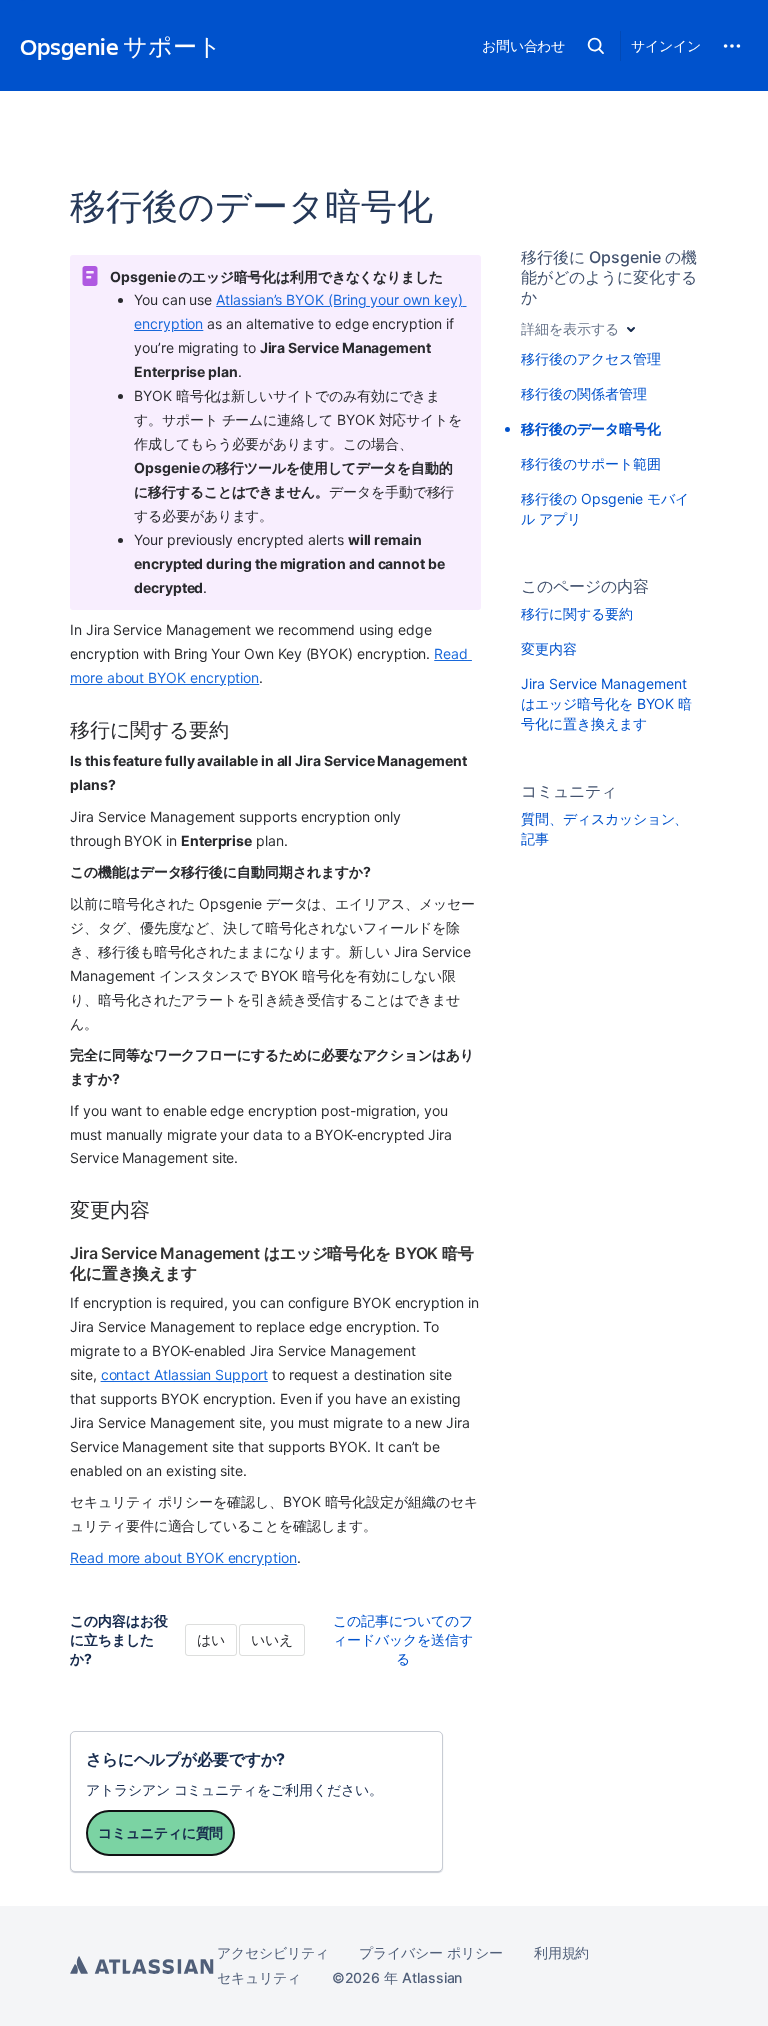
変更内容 (549, 648)
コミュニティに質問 (160, 1832)
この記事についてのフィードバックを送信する (403, 1639)
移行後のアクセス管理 (590, 358)
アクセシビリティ (272, 1952)
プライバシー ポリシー (430, 1952)
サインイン (666, 45)
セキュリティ (259, 1977)
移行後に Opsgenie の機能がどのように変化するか (609, 277)
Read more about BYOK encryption (183, 1557)
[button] (596, 46)
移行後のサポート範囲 (590, 463)
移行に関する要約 (576, 613)
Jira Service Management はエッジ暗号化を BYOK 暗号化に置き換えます (606, 703)
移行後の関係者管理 (583, 393)
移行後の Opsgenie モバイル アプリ (605, 508)
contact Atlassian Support (184, 1374)
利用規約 (562, 1952)
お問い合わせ (524, 45)
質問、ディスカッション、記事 (604, 828)
